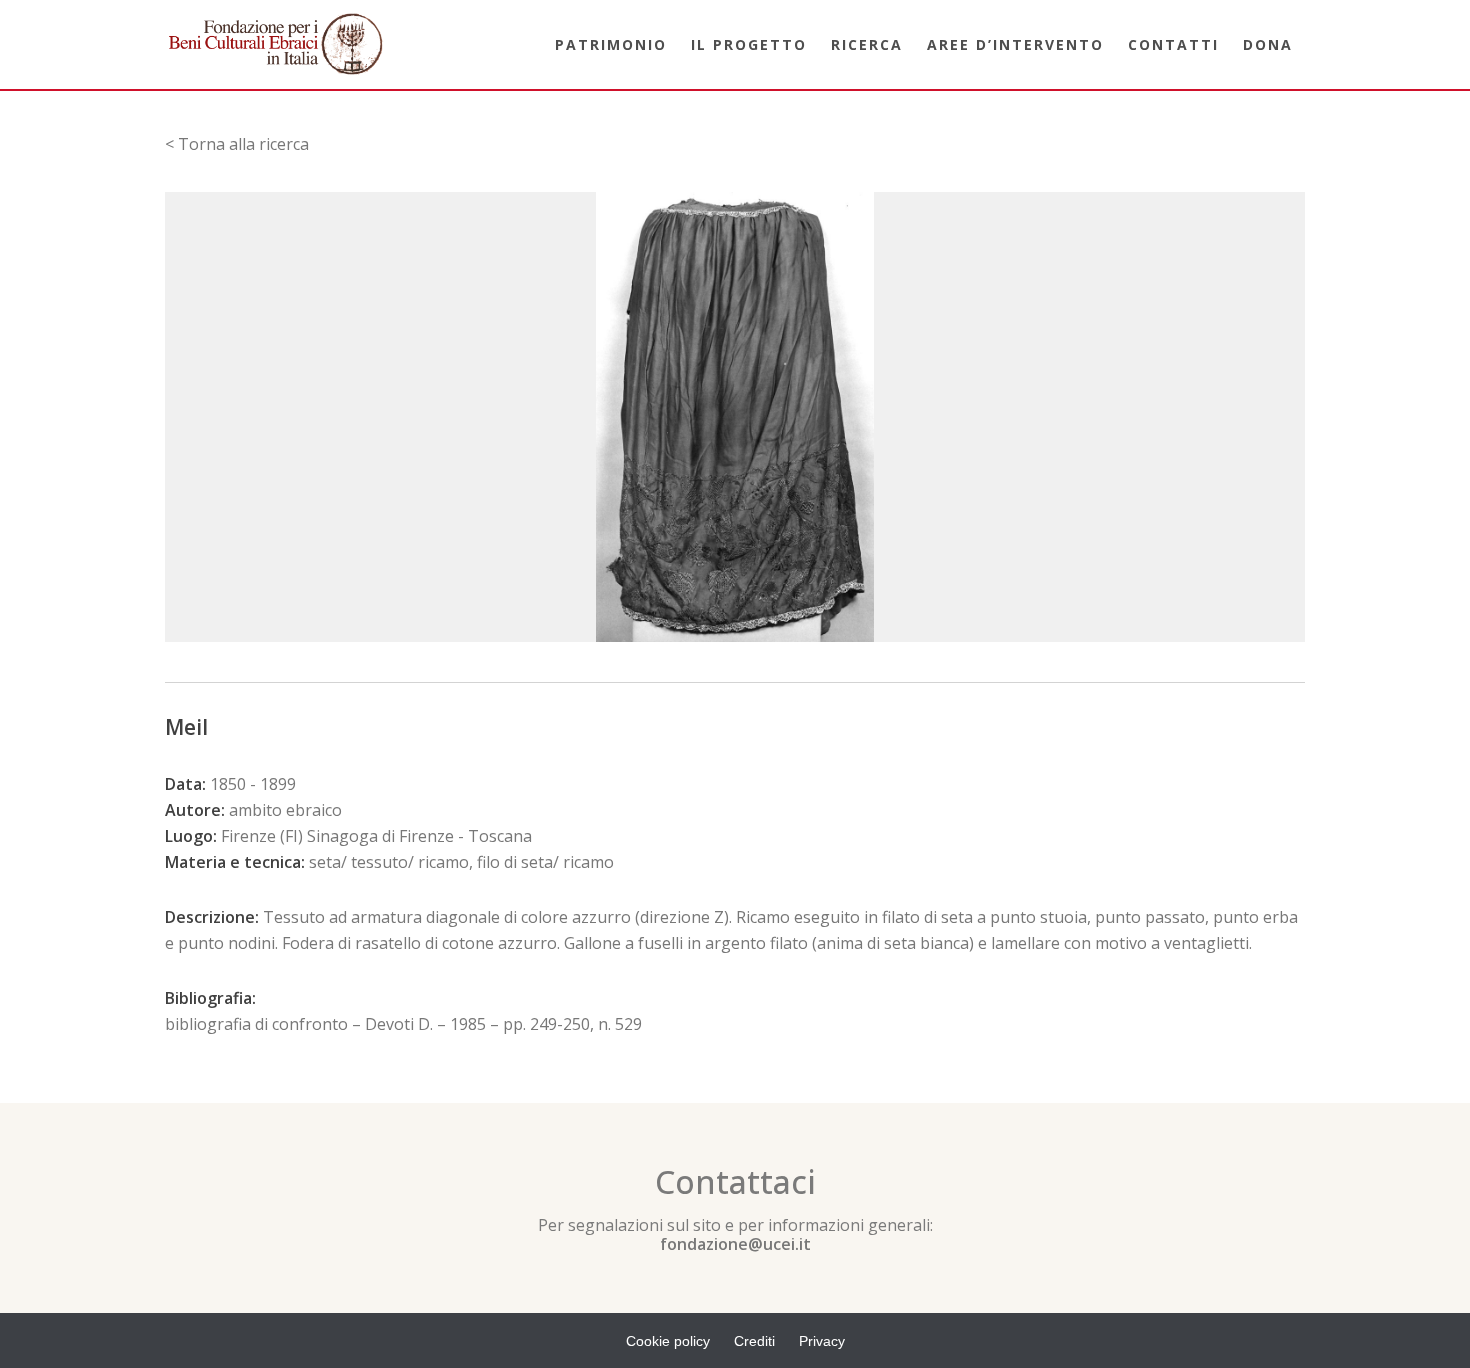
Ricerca (867, 44)
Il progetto (749, 44)
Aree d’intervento (1015, 44)
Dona (1268, 44)
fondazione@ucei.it (735, 1244)
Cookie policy (668, 1341)
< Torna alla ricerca (237, 144)
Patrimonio (611, 44)
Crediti (754, 1341)
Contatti (1173, 44)
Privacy (822, 1341)
